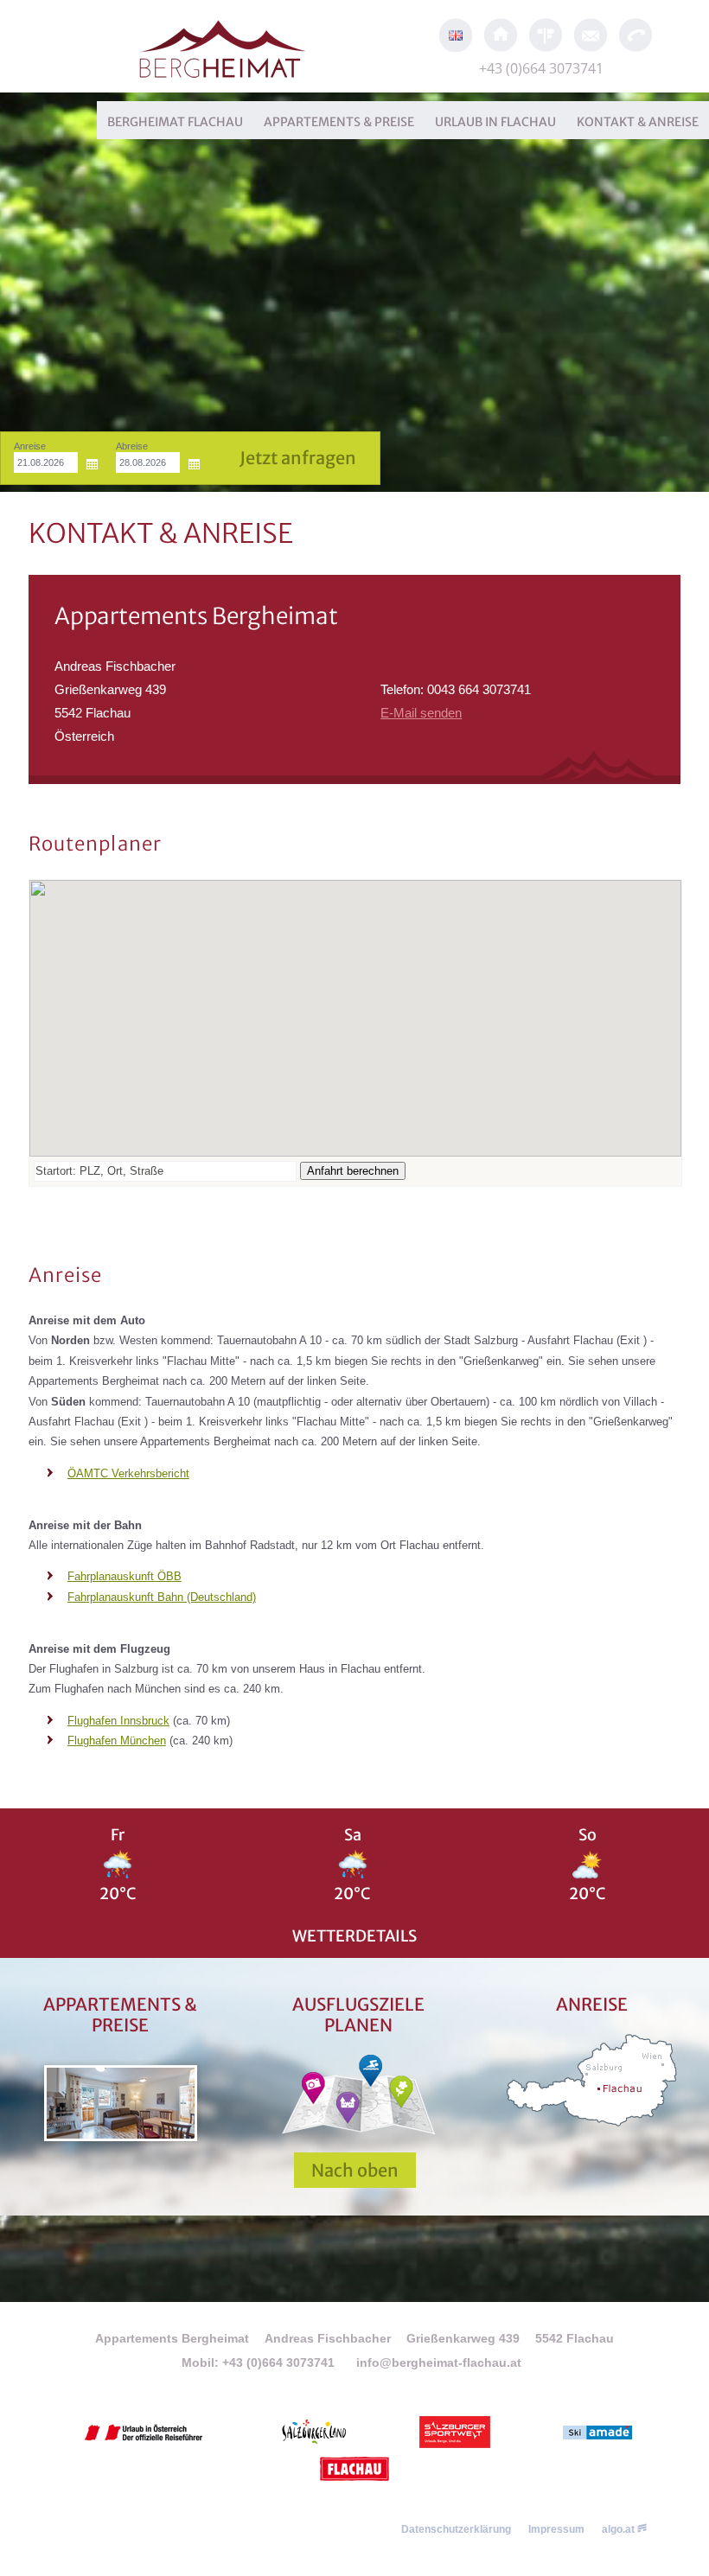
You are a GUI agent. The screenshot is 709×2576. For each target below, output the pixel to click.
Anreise (30, 446)
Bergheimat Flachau (175, 122)
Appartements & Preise (339, 122)
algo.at (620, 2529)
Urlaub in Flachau (495, 122)
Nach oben (355, 2170)
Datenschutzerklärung (456, 2529)
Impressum (556, 2529)
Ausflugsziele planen (358, 2015)
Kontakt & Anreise (638, 122)
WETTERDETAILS (354, 1936)
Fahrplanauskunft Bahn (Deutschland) (162, 1597)
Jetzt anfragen (298, 458)
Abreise (132, 446)
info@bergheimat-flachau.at (439, 2362)
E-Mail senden (421, 713)
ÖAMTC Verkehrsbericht (128, 1473)
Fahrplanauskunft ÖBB (125, 1576)
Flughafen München (117, 1741)
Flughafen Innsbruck (118, 1721)
